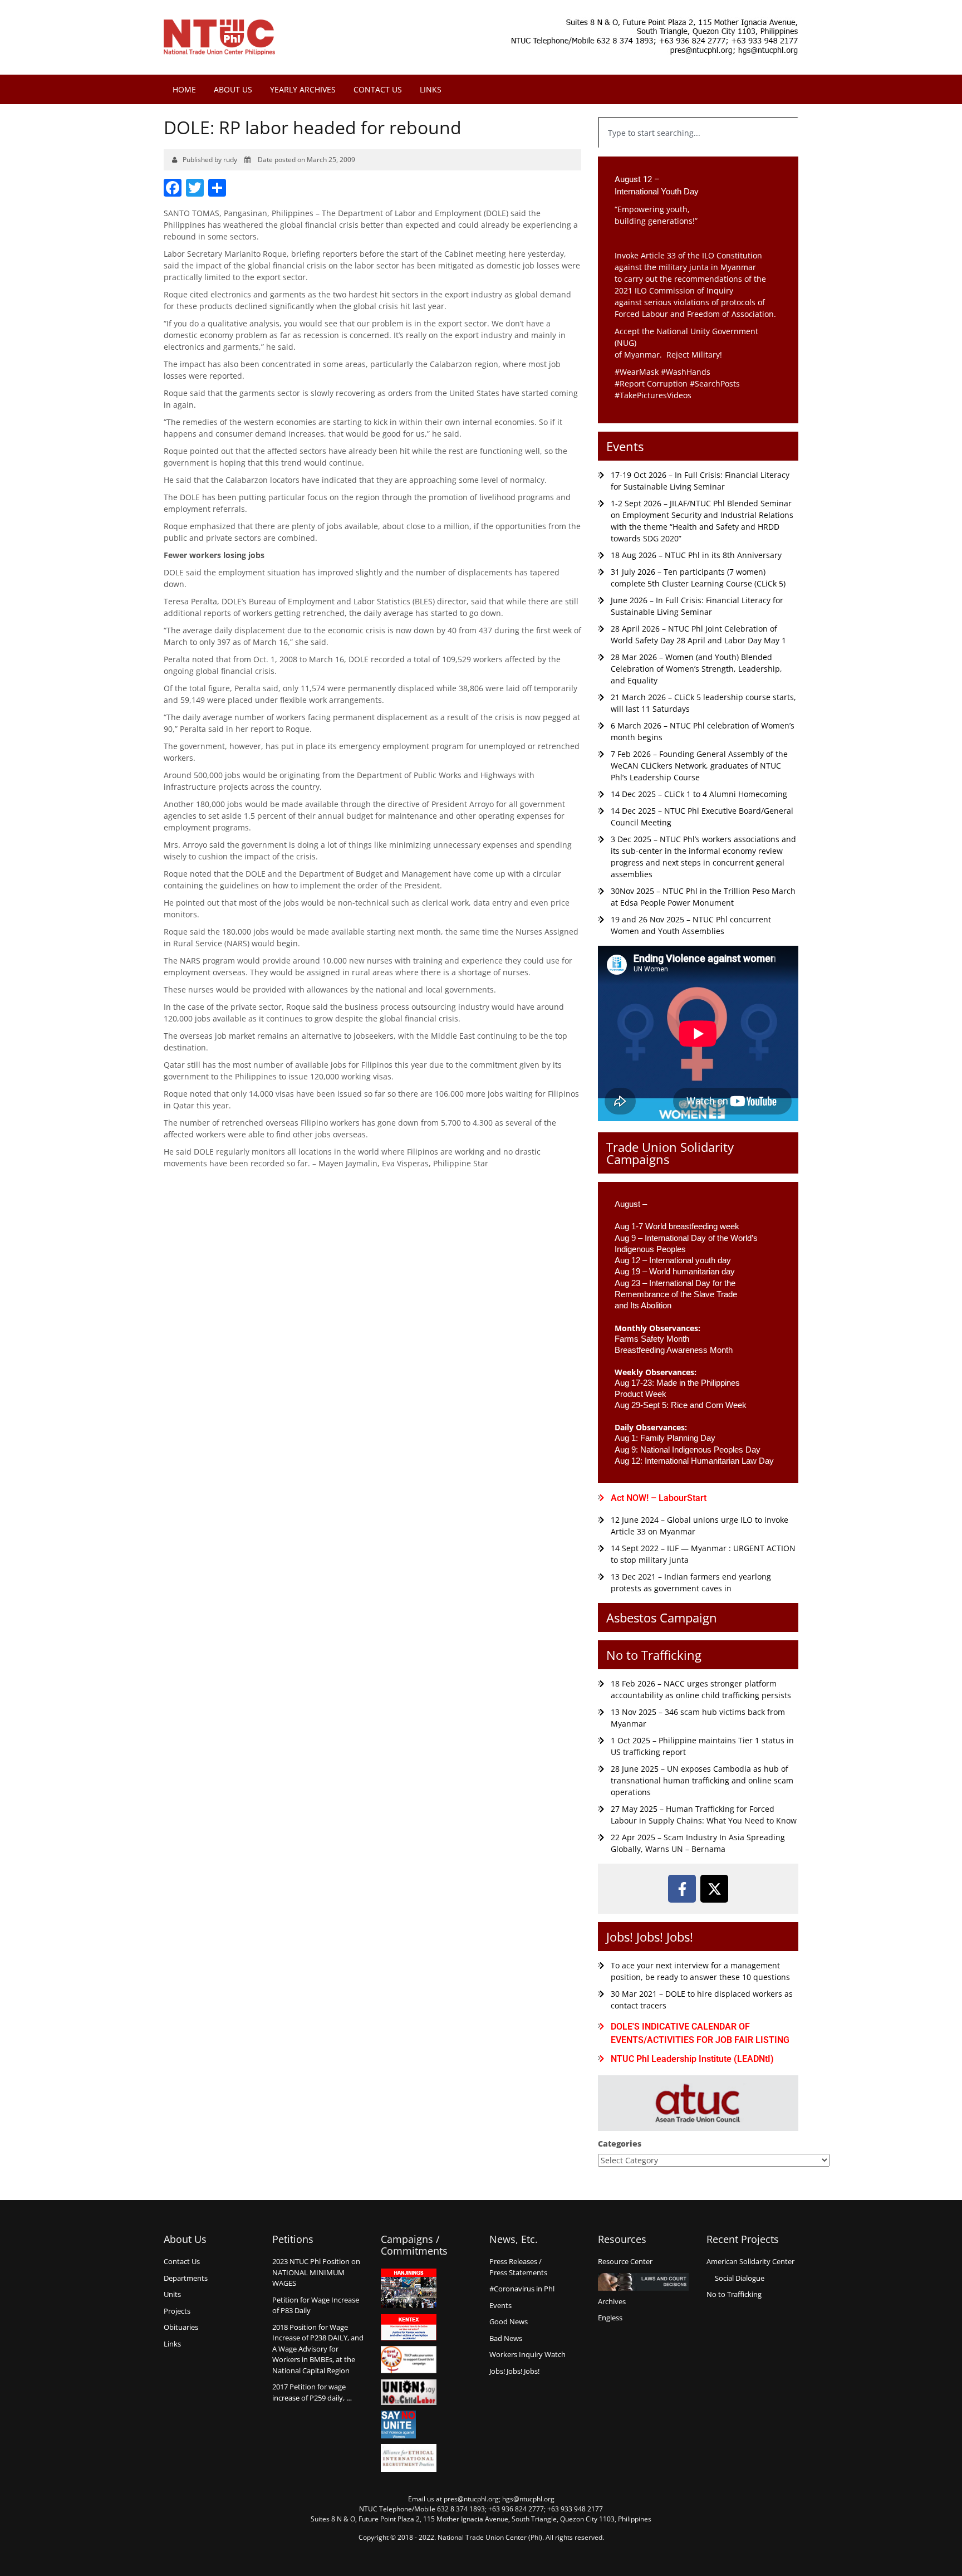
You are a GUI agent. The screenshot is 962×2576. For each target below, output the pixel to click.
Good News (509, 2321)
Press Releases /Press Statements (518, 2267)
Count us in (409, 2360)
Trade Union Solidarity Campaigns (670, 1153)
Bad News (506, 2338)
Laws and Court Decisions (643, 2282)
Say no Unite (409, 2425)
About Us (233, 89)
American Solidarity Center (750, 2261)
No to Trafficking (654, 1655)
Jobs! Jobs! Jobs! (650, 1937)
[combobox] (698, 133)
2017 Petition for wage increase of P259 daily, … (312, 2392)
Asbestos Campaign (662, 1617)
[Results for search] (698, 155)
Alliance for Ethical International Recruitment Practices (409, 2458)
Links (431, 89)
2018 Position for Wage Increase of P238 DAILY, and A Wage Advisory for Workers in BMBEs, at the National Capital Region (318, 2349)
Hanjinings (409, 2289)
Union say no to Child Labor (409, 2392)
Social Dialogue (740, 2278)
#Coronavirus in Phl (522, 2289)
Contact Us (378, 89)
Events (625, 446)
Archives (612, 2301)
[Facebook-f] (682, 1889)
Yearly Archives (303, 89)
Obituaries (181, 2327)
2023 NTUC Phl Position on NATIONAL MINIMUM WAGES (316, 2272)
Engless (610, 2318)
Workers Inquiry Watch (527, 2354)
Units (172, 2294)
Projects (177, 2311)
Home (184, 89)
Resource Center (625, 2261)
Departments (186, 2278)
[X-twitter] (714, 1889)
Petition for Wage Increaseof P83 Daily (316, 2305)
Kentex (409, 2327)
